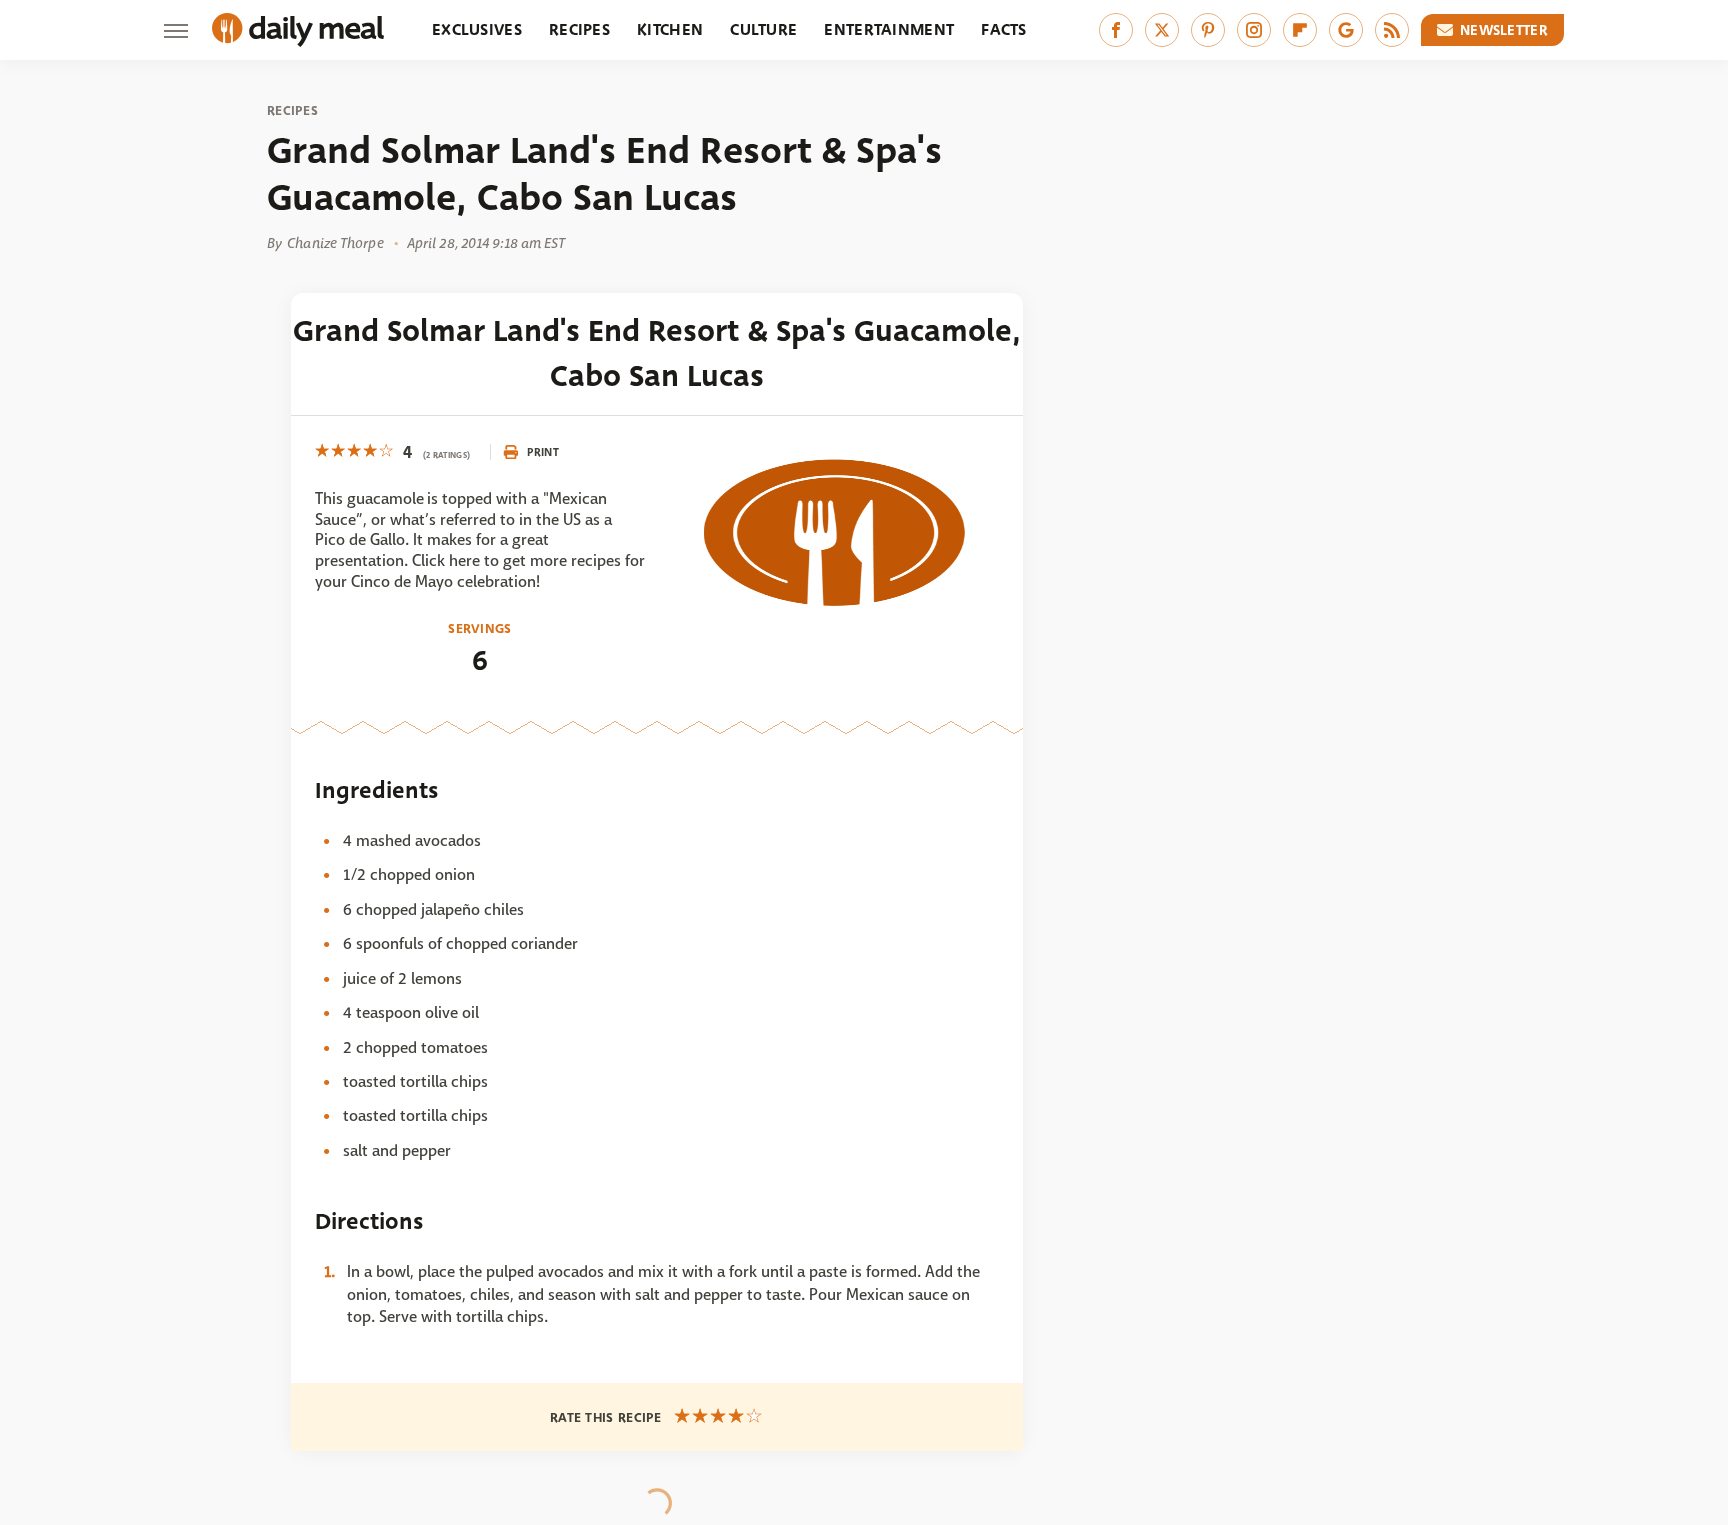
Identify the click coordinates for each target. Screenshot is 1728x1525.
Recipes (579, 29)
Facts (1004, 29)
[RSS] (1392, 30)
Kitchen (670, 29)
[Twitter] (1162, 30)
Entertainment (889, 29)
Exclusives (477, 29)
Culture (763, 29)
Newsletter (1504, 30)
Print (543, 452)
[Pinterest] (1208, 30)
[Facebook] (1116, 30)
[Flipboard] (1300, 30)
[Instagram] (1254, 30)
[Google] (1346, 30)
